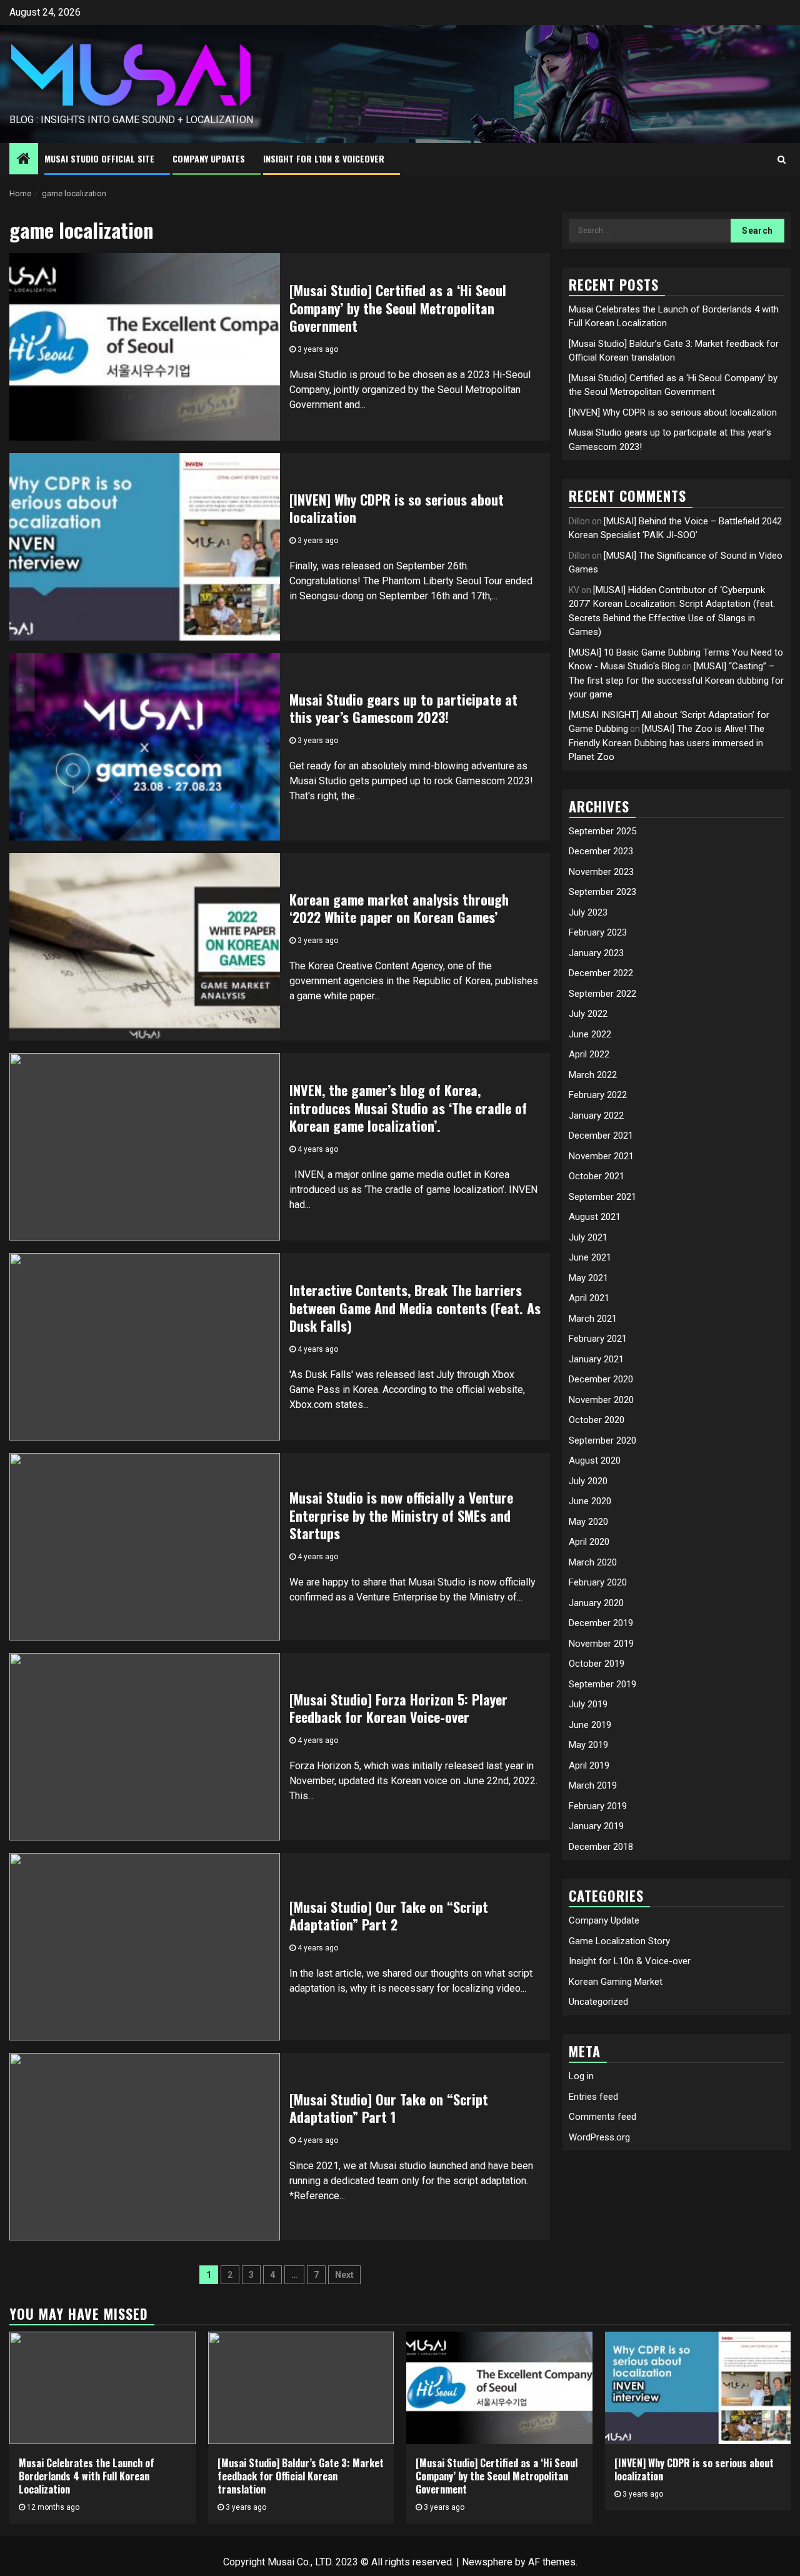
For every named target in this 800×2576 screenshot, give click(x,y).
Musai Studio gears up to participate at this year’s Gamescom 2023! (403, 708)
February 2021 (598, 1339)
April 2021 (589, 1299)
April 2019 (589, 1765)
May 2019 (588, 1745)
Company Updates (209, 158)
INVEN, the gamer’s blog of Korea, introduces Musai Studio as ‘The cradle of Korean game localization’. (408, 1108)
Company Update (604, 1921)
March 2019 (593, 1786)
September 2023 (602, 892)
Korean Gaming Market (616, 1982)
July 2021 (588, 1237)
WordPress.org (599, 2137)
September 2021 (602, 1197)
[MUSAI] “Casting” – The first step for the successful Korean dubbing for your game (676, 680)
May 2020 (588, 1522)
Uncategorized (598, 2002)
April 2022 (589, 1055)
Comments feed (602, 2117)
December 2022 (601, 974)
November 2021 (601, 1156)
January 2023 (596, 953)
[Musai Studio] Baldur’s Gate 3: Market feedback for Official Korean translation (301, 2476)
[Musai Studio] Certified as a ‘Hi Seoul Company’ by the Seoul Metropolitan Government (398, 308)
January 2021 (596, 1359)
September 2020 (602, 1440)
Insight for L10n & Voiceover (324, 158)
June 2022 (590, 1034)
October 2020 (597, 1420)
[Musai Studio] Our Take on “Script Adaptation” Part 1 (389, 2108)
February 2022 (598, 1096)
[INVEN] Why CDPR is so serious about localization (397, 508)
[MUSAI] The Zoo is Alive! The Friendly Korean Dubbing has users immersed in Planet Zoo (667, 743)
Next (344, 2275)
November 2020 (601, 1400)
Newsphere (487, 2562)
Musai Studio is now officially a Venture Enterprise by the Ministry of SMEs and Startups (401, 1515)
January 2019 (596, 1827)
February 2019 (598, 1806)
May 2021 (588, 1278)
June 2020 (590, 1502)
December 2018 (601, 1847)
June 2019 (590, 1725)
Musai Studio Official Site (99, 158)
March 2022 (593, 1075)
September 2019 (602, 1684)
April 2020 (589, 1542)
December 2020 (601, 1380)
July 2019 (588, 1705)
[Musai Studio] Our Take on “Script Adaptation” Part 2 (389, 1916)
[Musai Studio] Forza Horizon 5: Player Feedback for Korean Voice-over (398, 1708)
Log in (581, 2076)
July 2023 (588, 912)
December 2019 (601, 1624)
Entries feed (593, 2097)
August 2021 (595, 1217)
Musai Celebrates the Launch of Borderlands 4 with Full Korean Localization (87, 2476)
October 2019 (597, 1664)
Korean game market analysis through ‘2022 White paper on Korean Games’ (399, 908)
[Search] (782, 159)
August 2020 (595, 1461)
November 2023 (601, 872)
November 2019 (601, 1644)
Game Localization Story (619, 1941)
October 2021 (597, 1177)
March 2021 (593, 1319)
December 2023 (601, 852)
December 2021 (601, 1136)
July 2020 (588, 1481)
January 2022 (596, 1116)
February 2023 (598, 933)
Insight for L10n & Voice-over (630, 1962)
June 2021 (590, 1258)
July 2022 (588, 1014)
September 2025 (602, 831)
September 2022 (602, 994)
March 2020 (593, 1562)
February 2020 (598, 1583)
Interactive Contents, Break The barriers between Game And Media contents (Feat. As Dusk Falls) (415, 1308)
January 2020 (596, 1603)
